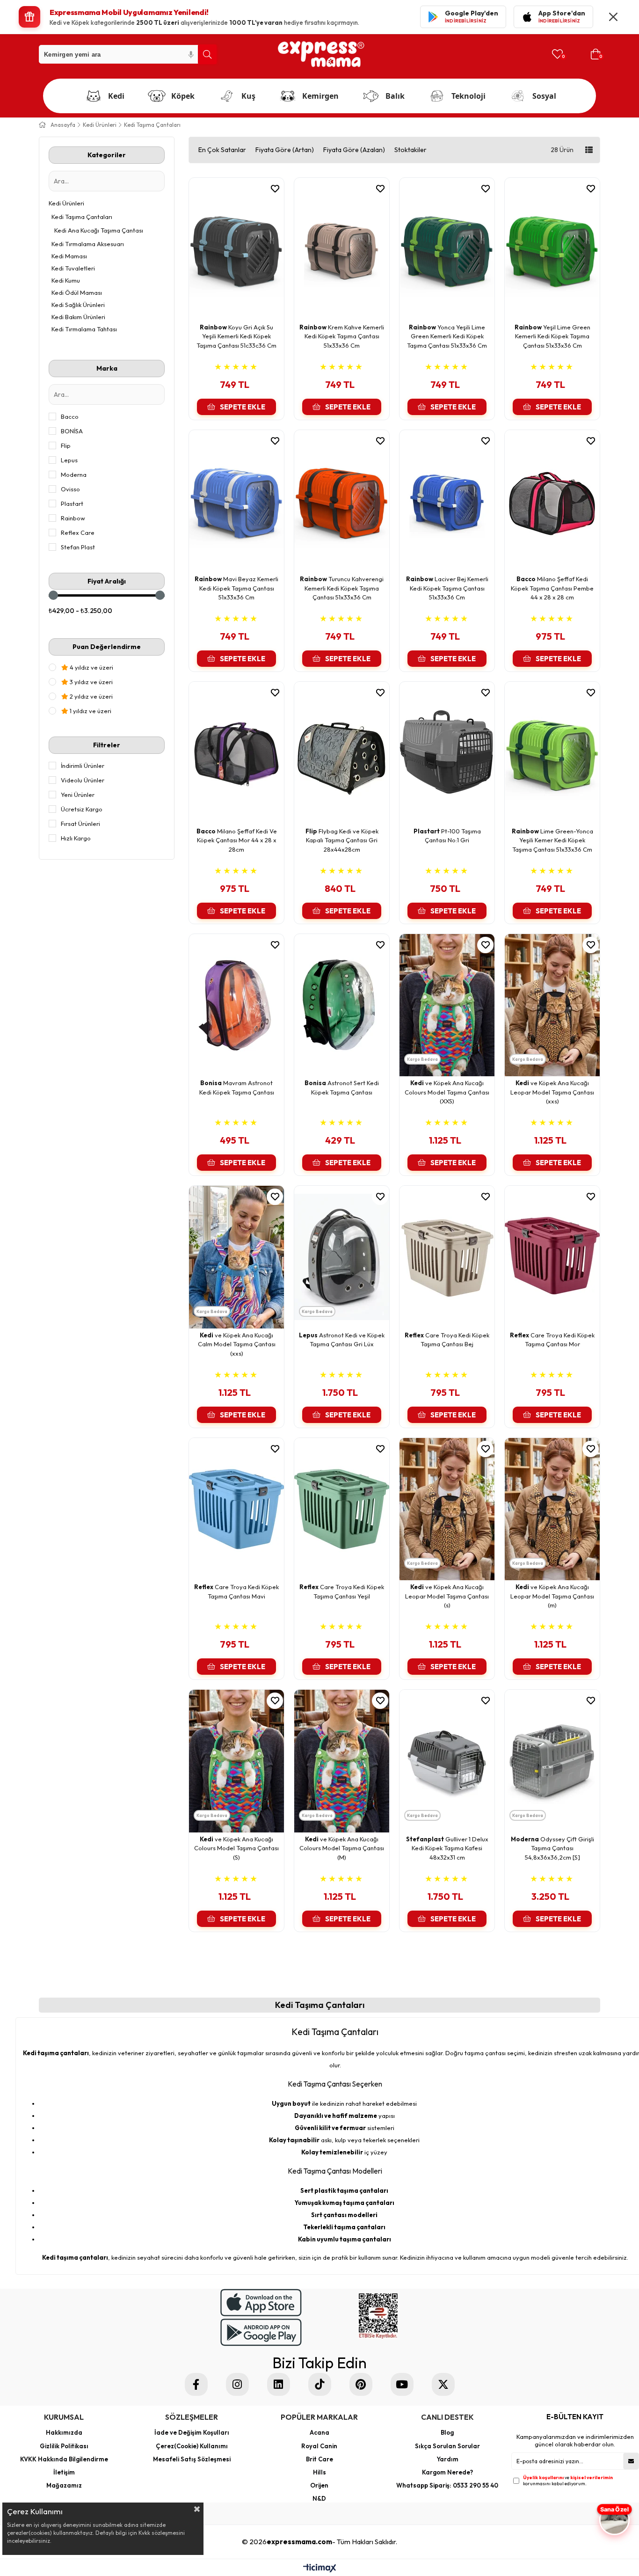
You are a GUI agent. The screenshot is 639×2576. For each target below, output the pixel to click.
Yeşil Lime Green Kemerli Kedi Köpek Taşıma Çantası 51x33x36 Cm (552, 336)
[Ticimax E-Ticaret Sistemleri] (320, 2569)
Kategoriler (107, 155)
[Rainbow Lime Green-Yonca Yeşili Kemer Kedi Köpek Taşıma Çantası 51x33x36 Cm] (552, 753)
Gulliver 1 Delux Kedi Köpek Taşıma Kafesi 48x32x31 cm (447, 1848)
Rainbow (73, 518)
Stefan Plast (78, 547)
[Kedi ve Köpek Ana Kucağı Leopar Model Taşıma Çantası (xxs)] (552, 1005)
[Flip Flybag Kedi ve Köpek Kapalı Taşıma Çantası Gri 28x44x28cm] (342, 753)
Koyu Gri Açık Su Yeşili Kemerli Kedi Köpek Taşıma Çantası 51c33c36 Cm (236, 336)
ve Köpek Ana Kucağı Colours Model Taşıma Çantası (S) (236, 1848)
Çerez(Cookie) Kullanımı (192, 2446)
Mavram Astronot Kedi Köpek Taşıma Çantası (237, 1087)
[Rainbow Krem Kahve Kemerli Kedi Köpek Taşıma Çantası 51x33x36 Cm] (342, 249)
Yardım (447, 2459)
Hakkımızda (64, 2432)
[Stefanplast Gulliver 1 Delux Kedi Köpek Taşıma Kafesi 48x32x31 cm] (447, 1761)
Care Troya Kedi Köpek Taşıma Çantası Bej (447, 1340)
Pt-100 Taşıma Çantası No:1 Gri (447, 836)
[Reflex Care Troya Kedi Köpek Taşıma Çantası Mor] (552, 1257)
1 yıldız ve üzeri (90, 711)
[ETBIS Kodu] (378, 2316)
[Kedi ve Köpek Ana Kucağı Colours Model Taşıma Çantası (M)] (342, 1761)
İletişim (64, 2472)
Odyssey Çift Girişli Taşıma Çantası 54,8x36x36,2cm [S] (552, 1848)
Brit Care (319, 2459)
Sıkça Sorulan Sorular (447, 2446)
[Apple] (261, 2302)
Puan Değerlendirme (107, 647)
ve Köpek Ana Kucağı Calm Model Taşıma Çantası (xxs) (237, 1344)
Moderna (74, 474)
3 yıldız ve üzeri (91, 682)
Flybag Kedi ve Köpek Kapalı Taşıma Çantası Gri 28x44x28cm (342, 840)
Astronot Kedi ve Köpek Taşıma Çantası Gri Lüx (342, 1340)
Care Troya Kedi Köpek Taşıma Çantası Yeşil (342, 1591)
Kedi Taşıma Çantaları (82, 217)
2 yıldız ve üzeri (91, 696)
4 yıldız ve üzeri (91, 667)
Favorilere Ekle (269, 189)
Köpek (183, 96)
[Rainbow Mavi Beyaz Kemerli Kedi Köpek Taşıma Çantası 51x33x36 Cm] (236, 501)
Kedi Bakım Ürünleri (78, 317)
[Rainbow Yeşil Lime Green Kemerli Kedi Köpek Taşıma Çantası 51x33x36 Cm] (552, 249)
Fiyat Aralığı (107, 581)
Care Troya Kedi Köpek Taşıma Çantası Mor (552, 1340)
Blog (447, 2432)
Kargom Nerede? (447, 2472)
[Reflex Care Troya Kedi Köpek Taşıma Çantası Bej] (447, 1257)
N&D (319, 2498)
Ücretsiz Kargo (82, 809)
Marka (107, 368)
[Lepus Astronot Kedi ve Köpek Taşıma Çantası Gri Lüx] (342, 1257)
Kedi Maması (69, 256)
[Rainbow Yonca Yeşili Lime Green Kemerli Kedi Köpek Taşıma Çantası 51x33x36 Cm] (447, 249)
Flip (66, 445)
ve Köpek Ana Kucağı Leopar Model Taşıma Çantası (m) (552, 1596)
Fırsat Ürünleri (80, 824)
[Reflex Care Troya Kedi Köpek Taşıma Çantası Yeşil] (342, 1509)
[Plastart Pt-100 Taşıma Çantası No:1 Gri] (447, 753)
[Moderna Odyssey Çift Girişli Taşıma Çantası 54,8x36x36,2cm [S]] (552, 1761)
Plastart (72, 504)
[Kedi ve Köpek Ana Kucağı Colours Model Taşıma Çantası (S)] (236, 1761)
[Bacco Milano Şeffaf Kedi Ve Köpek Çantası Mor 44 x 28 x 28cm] (236, 753)
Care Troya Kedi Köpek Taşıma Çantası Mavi (236, 1591)
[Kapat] (613, 17)
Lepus (69, 460)
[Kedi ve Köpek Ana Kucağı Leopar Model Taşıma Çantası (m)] (552, 1509)
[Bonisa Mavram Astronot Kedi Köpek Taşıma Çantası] (236, 1005)
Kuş (248, 96)
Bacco (70, 416)
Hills (319, 2472)
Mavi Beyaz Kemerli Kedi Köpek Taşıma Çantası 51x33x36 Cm (236, 588)
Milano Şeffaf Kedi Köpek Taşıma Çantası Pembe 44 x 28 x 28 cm (552, 588)
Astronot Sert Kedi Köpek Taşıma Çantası (342, 1087)
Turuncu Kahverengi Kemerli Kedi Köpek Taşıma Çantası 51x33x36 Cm (342, 588)
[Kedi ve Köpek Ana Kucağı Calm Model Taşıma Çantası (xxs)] (236, 1257)
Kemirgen (320, 96)
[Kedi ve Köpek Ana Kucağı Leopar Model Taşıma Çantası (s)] (447, 1509)
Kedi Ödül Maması (77, 292)
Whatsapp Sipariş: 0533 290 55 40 (447, 2485)
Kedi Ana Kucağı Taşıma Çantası (99, 230)
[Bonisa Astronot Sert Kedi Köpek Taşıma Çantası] (342, 1005)
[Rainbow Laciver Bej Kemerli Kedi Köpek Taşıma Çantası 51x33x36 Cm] (447, 501)
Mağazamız (64, 2485)
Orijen (319, 2485)
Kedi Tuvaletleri (73, 268)
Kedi (116, 96)
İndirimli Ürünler (83, 766)
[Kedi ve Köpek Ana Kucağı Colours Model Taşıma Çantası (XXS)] (447, 1005)
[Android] (261, 2332)
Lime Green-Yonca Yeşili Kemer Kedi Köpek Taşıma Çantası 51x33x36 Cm (552, 840)
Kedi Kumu (66, 280)
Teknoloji (468, 96)
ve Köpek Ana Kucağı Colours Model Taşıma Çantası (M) (342, 1848)
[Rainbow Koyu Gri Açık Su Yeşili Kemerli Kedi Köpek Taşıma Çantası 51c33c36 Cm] (236, 249)
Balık (395, 96)
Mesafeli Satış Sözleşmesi (192, 2459)
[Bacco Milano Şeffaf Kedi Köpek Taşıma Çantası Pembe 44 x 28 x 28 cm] (552, 501)
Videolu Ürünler (83, 780)
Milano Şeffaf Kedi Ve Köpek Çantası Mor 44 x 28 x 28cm (237, 840)
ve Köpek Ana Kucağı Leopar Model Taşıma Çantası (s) (447, 1596)
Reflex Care (78, 533)
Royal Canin (319, 2446)
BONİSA (72, 431)
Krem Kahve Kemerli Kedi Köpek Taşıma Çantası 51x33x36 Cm (342, 336)
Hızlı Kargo (76, 838)
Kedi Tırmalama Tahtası (84, 329)
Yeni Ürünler (78, 795)
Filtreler (107, 745)
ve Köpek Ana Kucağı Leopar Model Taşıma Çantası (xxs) (552, 1092)
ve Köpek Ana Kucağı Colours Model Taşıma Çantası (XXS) (447, 1092)
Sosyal (544, 96)
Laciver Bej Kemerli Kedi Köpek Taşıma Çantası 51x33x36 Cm (447, 588)
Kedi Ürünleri (66, 203)
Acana (319, 2432)
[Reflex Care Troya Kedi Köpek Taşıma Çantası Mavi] (236, 1509)
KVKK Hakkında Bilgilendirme (64, 2459)
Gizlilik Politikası (64, 2446)
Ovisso (70, 489)
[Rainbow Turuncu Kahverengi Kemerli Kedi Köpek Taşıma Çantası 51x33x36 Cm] (342, 501)
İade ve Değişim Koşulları (192, 2432)
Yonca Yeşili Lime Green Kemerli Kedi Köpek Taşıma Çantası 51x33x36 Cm (447, 336)
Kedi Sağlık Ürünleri (78, 305)
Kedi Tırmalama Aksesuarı (88, 244)
